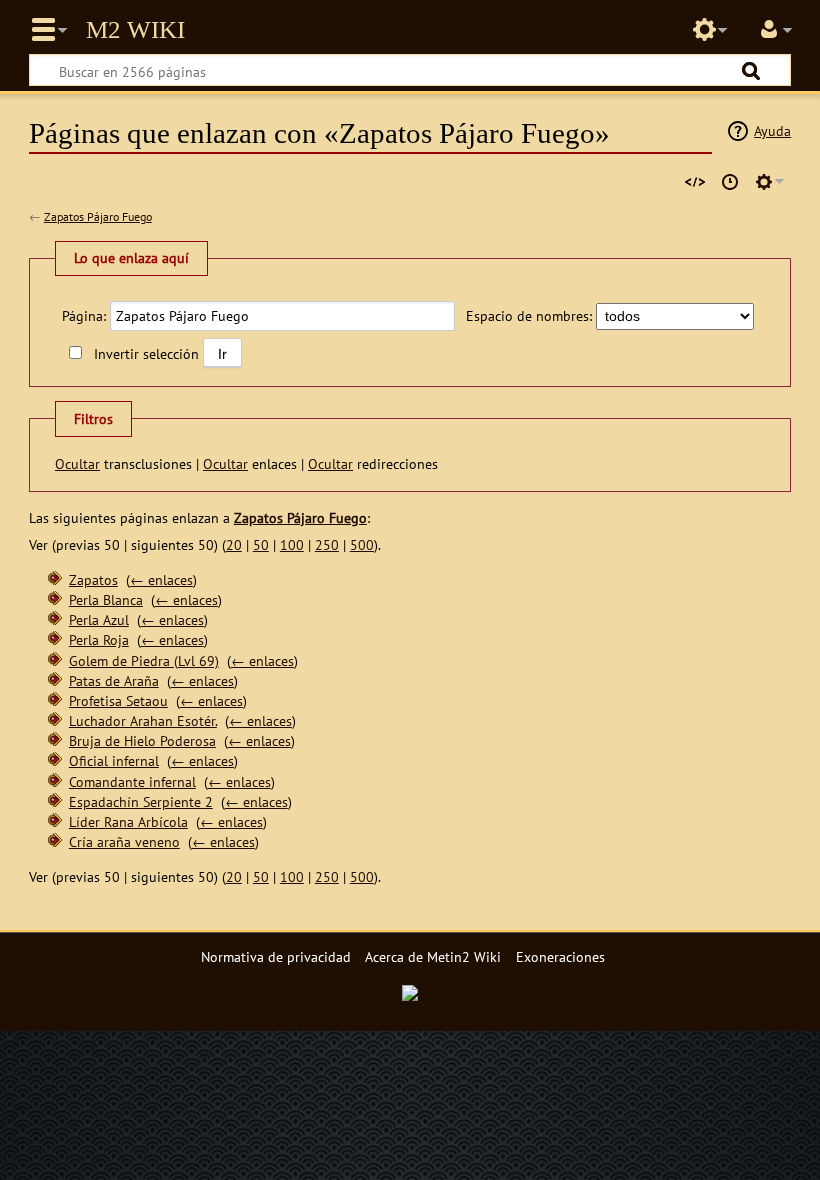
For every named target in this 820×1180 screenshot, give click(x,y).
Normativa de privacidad (276, 956)
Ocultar (77, 463)
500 (362, 544)
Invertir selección (146, 353)
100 (292, 544)
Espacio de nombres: (529, 315)
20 (234, 544)
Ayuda (772, 130)
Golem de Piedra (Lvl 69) (144, 660)
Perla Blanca (106, 599)
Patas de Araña (114, 680)
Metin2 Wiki (135, 30)
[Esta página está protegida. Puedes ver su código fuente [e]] (695, 182)
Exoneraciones (560, 956)
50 (261, 544)
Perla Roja (99, 639)
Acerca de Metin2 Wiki (433, 956)
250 (327, 544)
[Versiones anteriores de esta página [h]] (730, 182)
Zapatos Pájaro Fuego (98, 216)
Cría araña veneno (124, 841)
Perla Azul (99, 619)
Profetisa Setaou (118, 700)
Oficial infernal (114, 760)
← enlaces (161, 579)
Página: (84, 315)
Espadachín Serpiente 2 (141, 801)
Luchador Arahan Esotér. (143, 720)
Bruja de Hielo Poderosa (142, 740)
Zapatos (93, 579)
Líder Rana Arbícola (128, 821)
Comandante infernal (132, 781)
